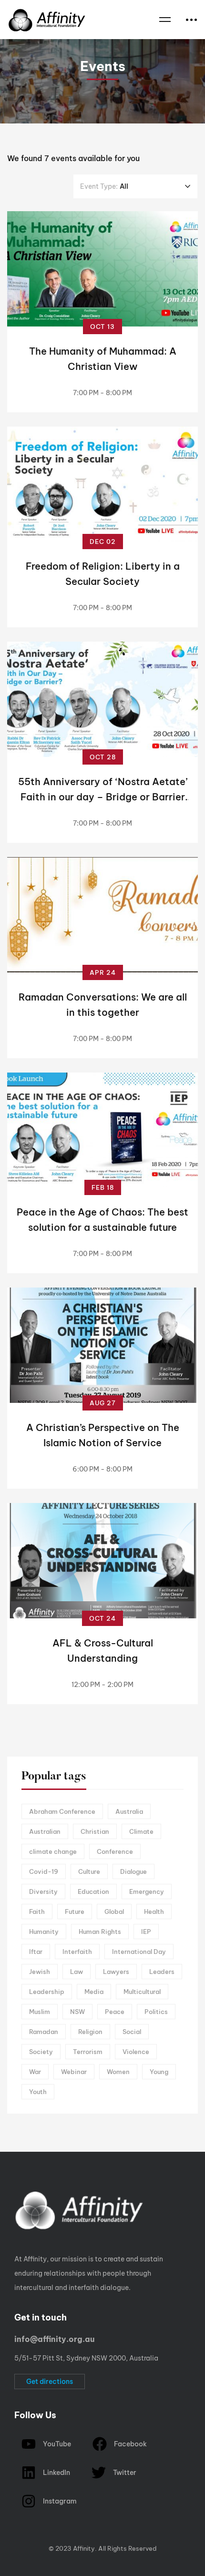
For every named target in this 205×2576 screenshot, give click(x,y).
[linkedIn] (66, 2539)
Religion (90, 2032)
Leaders (162, 1972)
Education (93, 1891)
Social (132, 2032)
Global (114, 1912)
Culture (89, 1871)
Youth (38, 2092)
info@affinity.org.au (54, 2339)
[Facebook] (22, 2539)
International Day (139, 1952)
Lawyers (116, 1972)
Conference (115, 1851)
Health (154, 1912)
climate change (53, 1851)
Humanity (44, 1932)
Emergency (147, 1891)
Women (118, 2072)
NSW (77, 2012)
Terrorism (88, 2052)
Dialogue (133, 1871)
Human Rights (100, 1932)
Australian (45, 1831)
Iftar (36, 1952)
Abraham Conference (62, 1811)
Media (94, 1992)
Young (159, 2072)
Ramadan (44, 2032)
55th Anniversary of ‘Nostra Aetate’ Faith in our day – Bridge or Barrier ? (103, 797)
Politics (156, 2012)
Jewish (40, 1972)
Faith (37, 1912)
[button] (50, 2382)
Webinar (74, 2072)
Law (77, 1972)
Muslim (40, 2012)
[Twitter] (7, 2539)
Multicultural (142, 1992)
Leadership (47, 1992)
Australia (129, 1811)
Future (75, 1912)
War (35, 2072)
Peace (115, 2012)
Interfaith (77, 1952)
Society (41, 2052)
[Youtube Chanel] (51, 2539)
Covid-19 (44, 1871)
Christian (95, 1831)
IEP (146, 1932)
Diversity (43, 1891)
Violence (136, 2052)
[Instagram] (37, 2539)
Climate (141, 1831)
